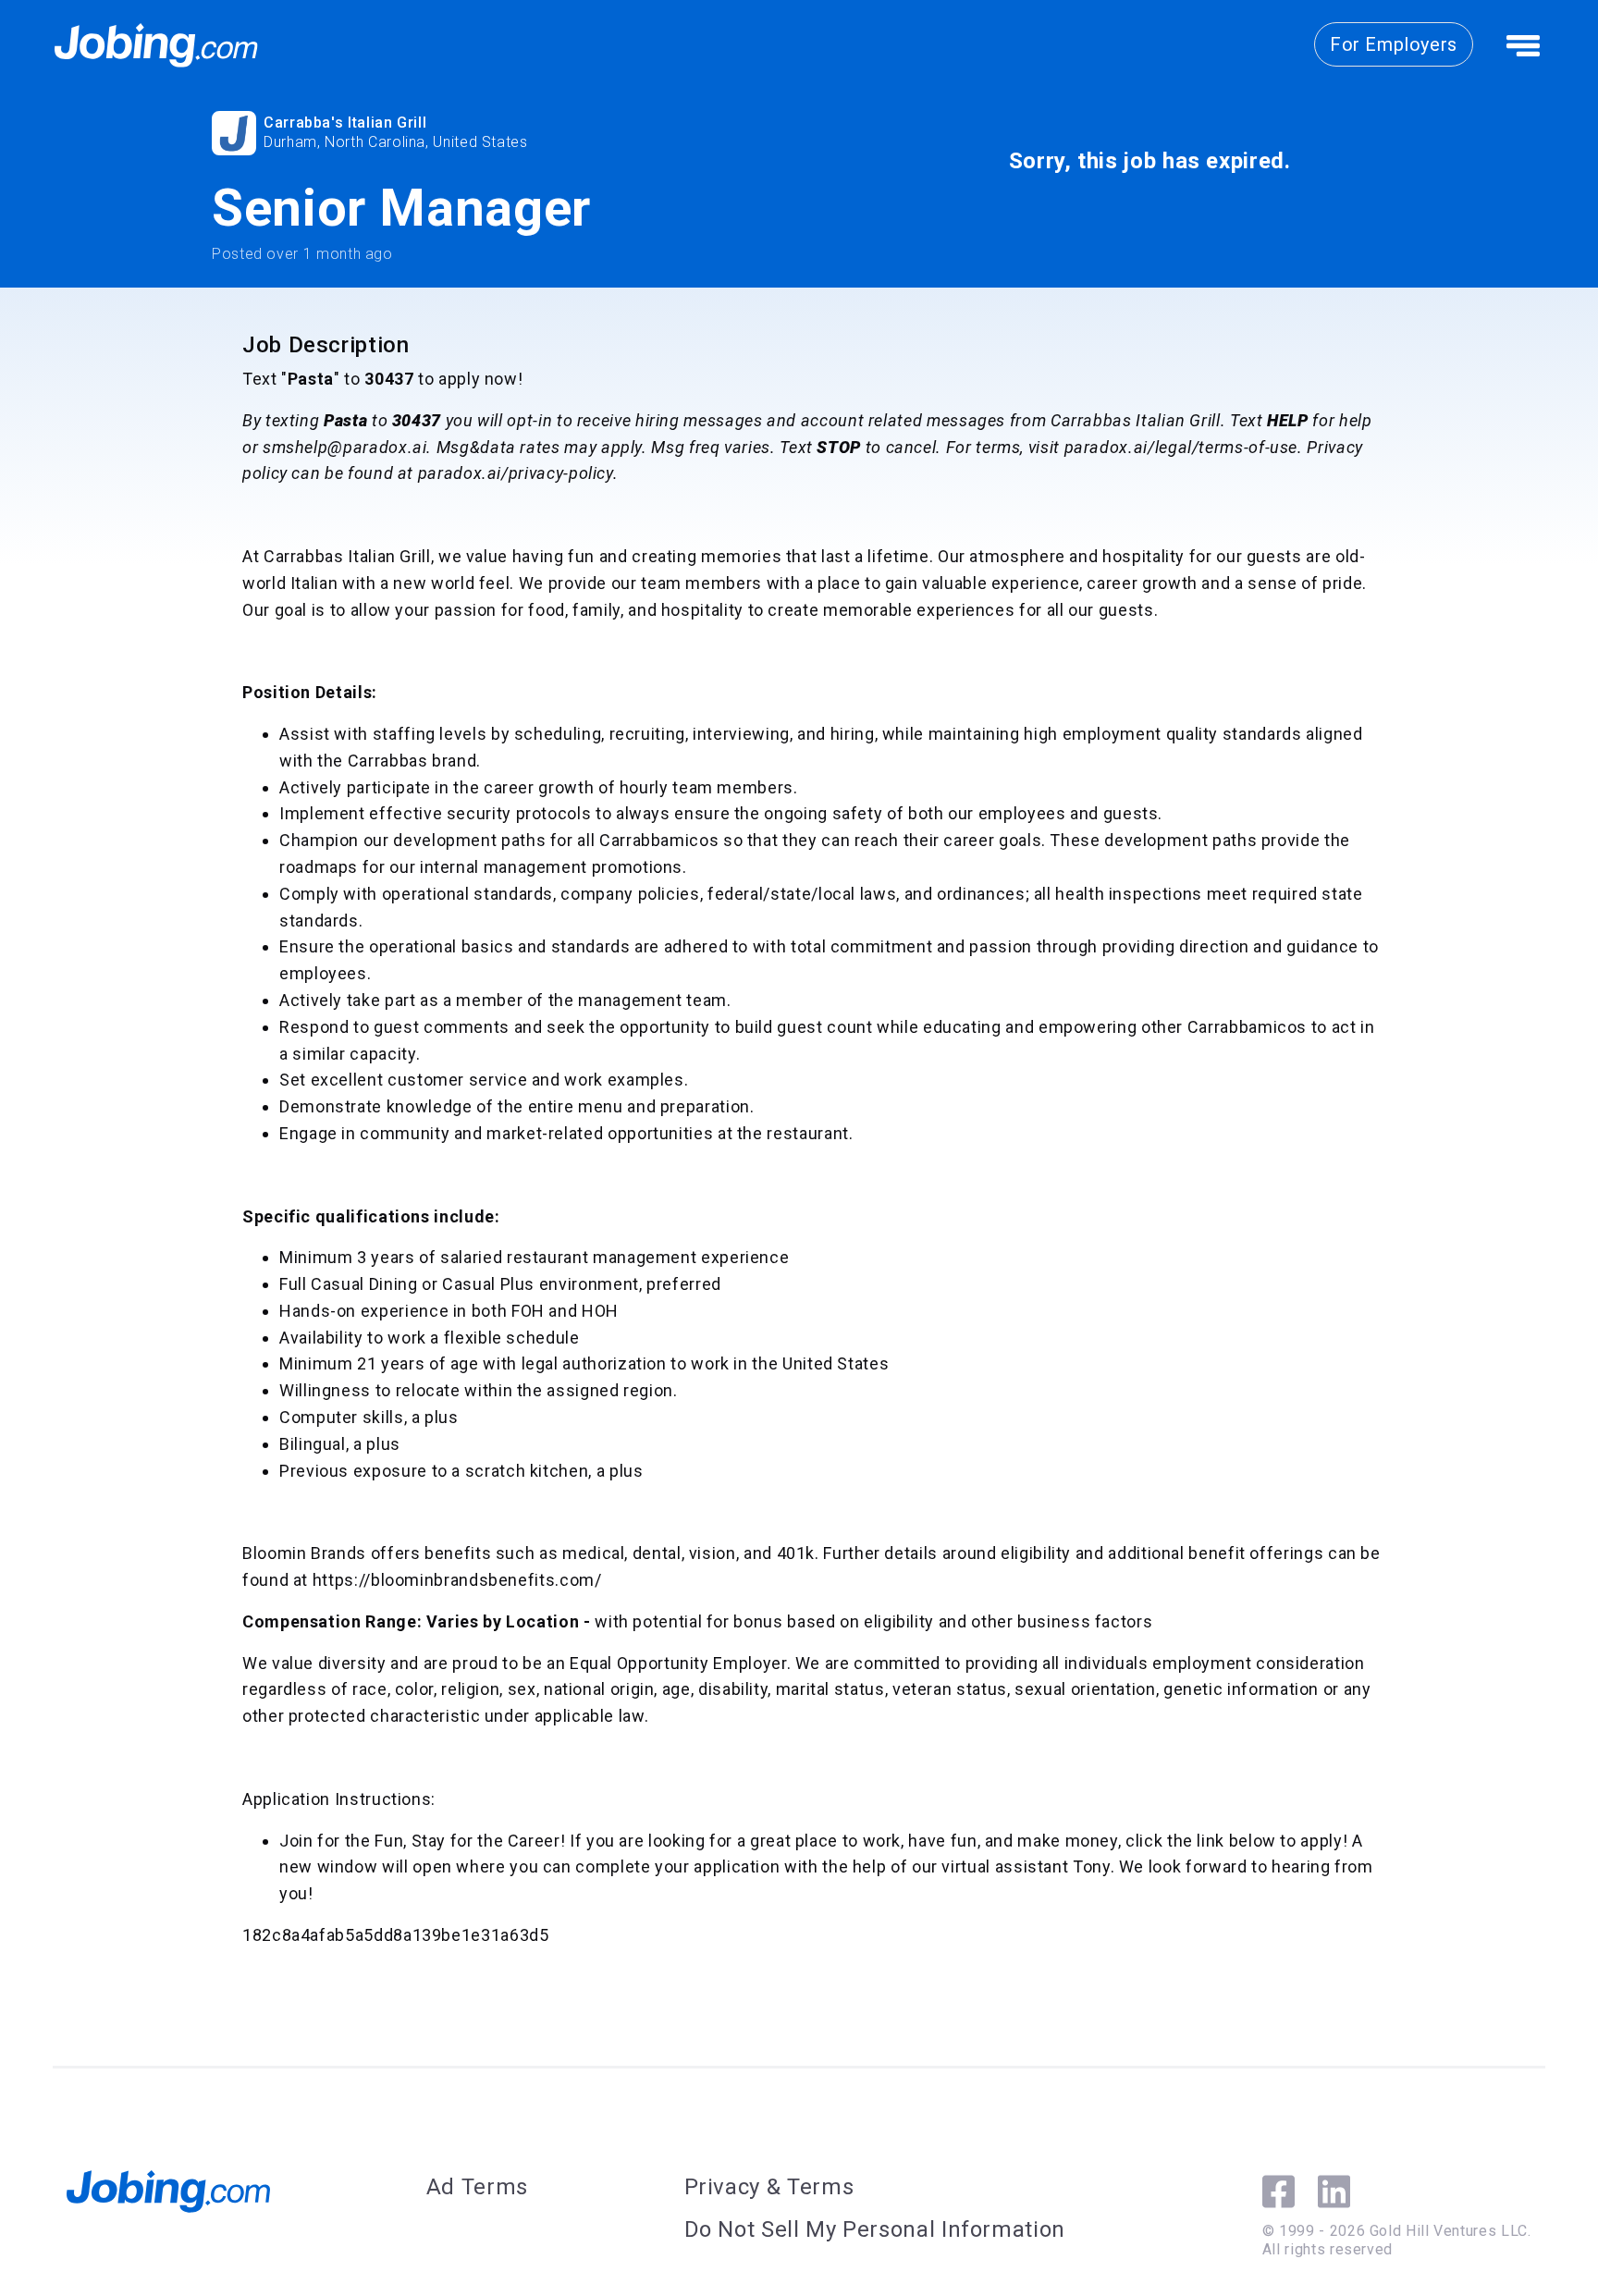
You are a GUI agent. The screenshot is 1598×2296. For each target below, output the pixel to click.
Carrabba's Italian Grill (345, 123)
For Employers (1394, 44)
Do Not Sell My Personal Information (875, 2229)
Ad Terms (477, 2187)
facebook (1278, 2192)
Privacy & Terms (769, 2187)
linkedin (1334, 2192)
